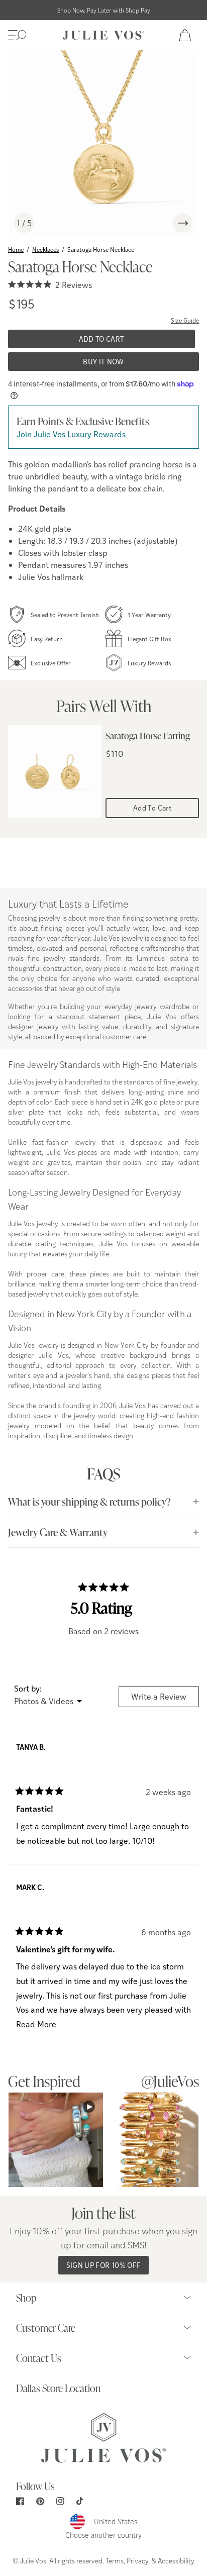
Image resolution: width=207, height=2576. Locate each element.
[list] (103, 144)
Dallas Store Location (58, 2388)
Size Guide (185, 320)
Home (16, 249)
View (56, 2140)
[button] (17, 35)
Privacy (137, 2560)
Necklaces (45, 249)
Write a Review (165, 1699)
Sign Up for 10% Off (104, 2265)
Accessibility (176, 2560)
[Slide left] (159, 223)
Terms (115, 2560)
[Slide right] (183, 223)
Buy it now (103, 362)
